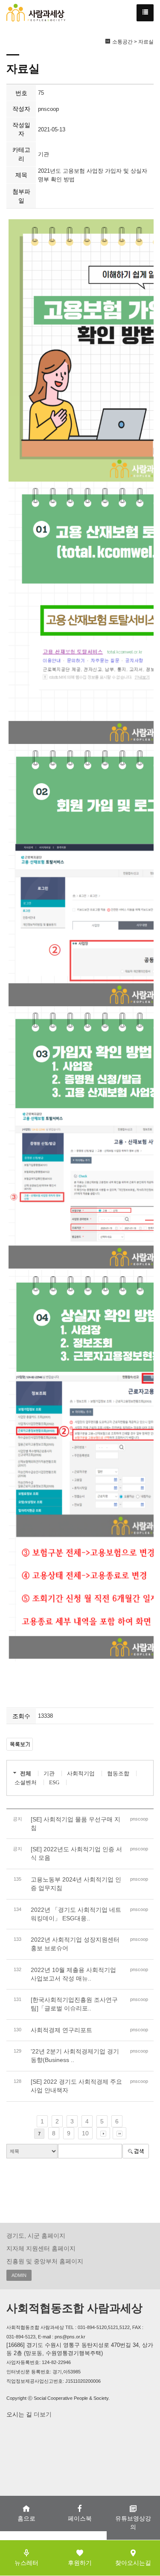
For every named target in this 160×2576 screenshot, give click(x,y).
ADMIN (19, 2275)
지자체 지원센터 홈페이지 (41, 2248)
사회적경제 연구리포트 (61, 2030)
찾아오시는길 (133, 2563)
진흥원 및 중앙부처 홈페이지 (45, 2261)
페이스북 (80, 2518)
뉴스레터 (26, 2563)
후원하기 (80, 2563)
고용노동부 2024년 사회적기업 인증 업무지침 (76, 1884)
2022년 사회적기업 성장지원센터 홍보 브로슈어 (75, 1944)
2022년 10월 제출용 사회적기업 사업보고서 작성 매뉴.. (73, 1974)
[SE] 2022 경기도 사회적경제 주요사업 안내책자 (76, 2086)
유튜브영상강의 (133, 2523)
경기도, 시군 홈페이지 (36, 2236)
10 (85, 2133)
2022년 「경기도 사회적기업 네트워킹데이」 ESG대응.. (76, 1914)
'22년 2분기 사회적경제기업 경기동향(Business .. (75, 2056)
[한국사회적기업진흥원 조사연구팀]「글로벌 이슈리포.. (74, 2004)
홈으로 (26, 2518)
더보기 (42, 2414)
